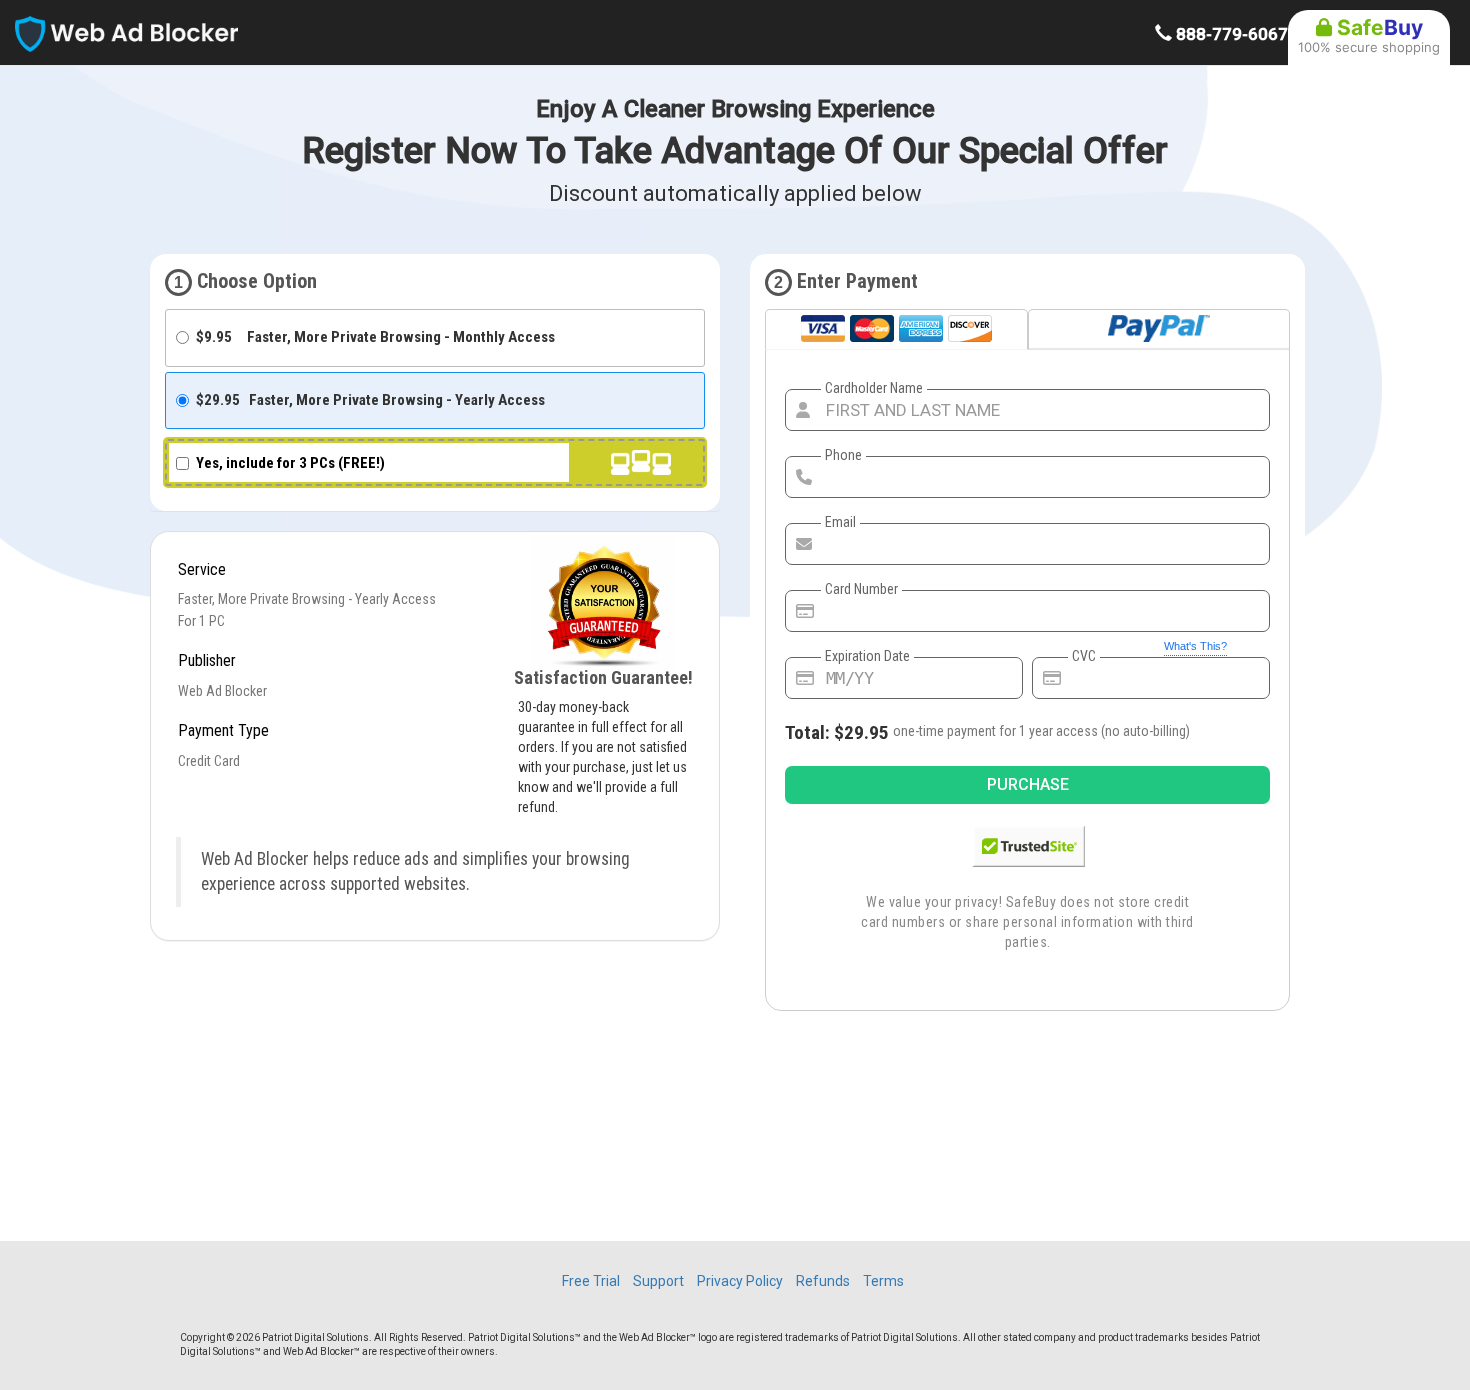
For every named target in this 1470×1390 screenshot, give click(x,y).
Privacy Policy (740, 1281)
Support (658, 1281)
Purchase (1028, 784)
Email (840, 522)
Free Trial (591, 1281)
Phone (843, 455)
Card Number (861, 589)
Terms (883, 1281)
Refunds (823, 1281)
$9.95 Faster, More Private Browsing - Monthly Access (375, 337)
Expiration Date (867, 656)
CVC (1084, 656)
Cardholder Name (874, 388)
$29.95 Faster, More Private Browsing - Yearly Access (370, 400)
